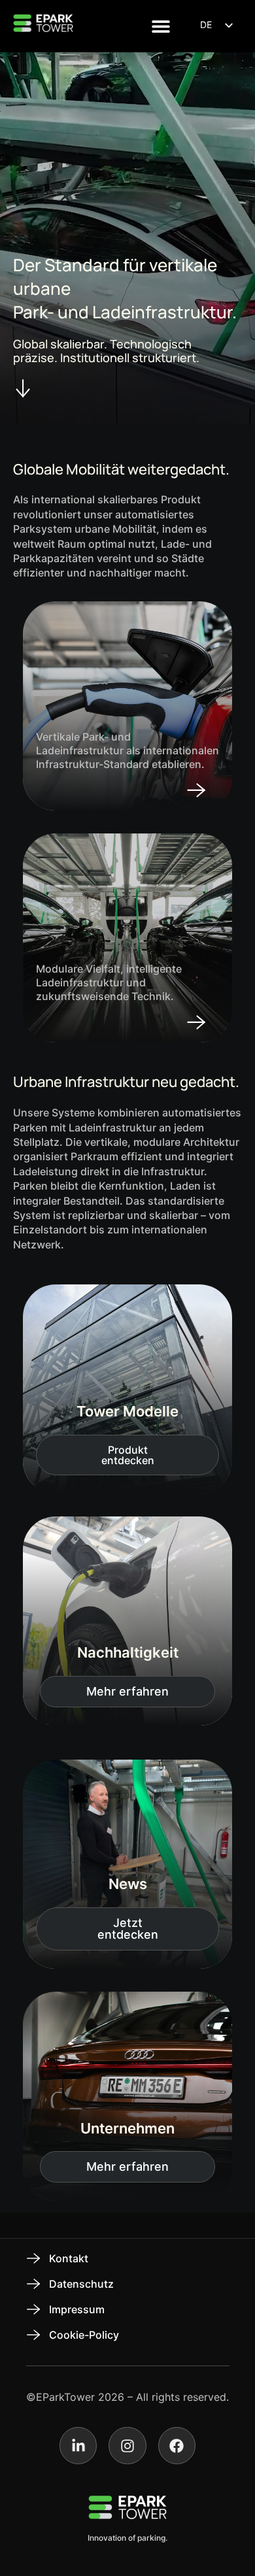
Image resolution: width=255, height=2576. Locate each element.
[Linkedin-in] (78, 2446)
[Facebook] (177, 2446)
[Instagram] (127, 2446)
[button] (161, 26)
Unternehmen (127, 2128)
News (128, 1884)
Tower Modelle (127, 1411)
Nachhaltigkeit (128, 1652)
